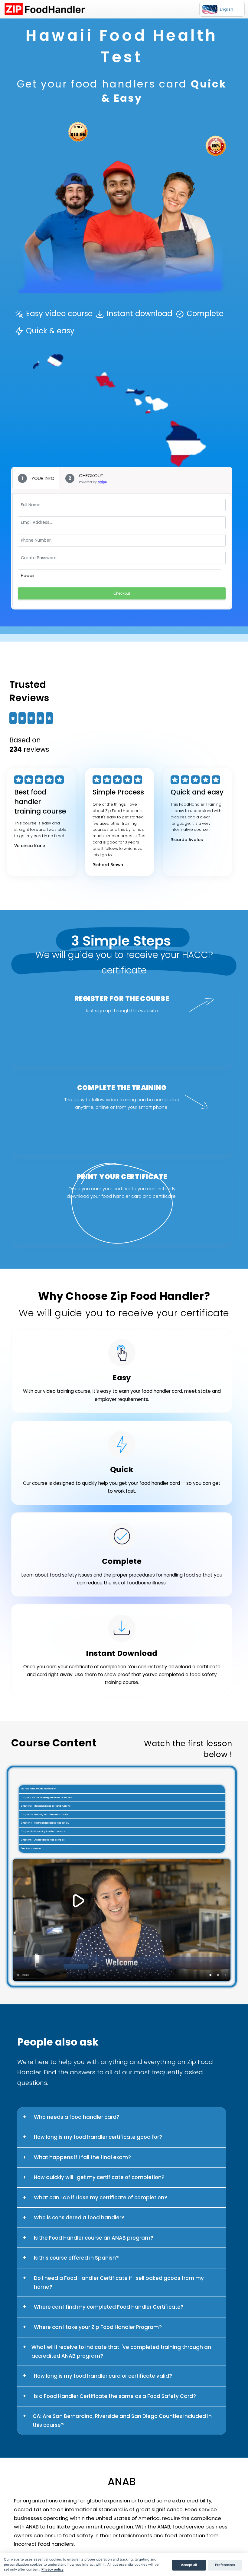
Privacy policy (52, 2569)
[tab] (36, 478)
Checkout (122, 593)
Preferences (225, 2565)
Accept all (189, 2565)
